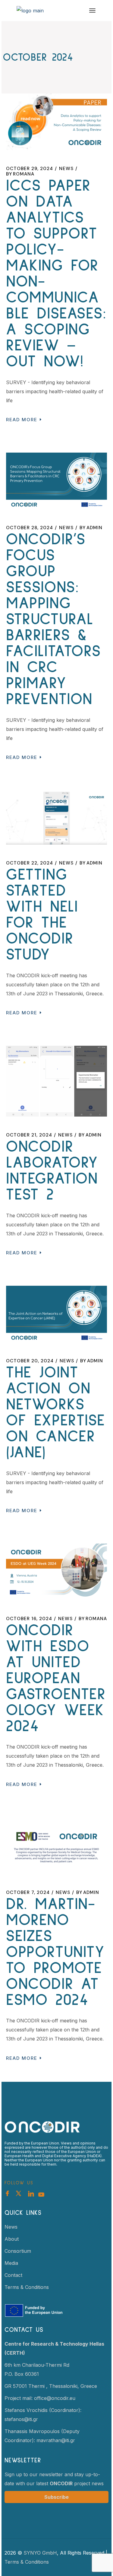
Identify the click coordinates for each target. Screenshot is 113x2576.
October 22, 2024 (30, 863)
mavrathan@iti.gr (56, 2440)
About (12, 2239)
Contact (13, 2275)
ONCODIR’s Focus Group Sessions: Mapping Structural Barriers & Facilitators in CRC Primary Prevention (53, 620)
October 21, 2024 (29, 1135)
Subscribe (56, 2497)
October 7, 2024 (28, 1892)
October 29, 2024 (30, 169)
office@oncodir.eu (55, 2398)
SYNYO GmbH (40, 2553)
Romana (20, 174)
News (66, 169)
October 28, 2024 (30, 528)
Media (11, 2263)
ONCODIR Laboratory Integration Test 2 (52, 1171)
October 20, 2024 (30, 1361)
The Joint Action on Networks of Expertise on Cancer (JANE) (56, 1413)
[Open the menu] (92, 11)
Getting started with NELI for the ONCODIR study (42, 915)
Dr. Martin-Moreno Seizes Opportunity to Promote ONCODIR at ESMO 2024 (55, 1952)
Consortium (18, 2251)
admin (91, 528)
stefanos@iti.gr (21, 2419)
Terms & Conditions (27, 2287)
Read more (22, 420)
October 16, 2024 (29, 1619)
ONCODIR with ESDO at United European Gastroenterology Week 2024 (56, 1678)
